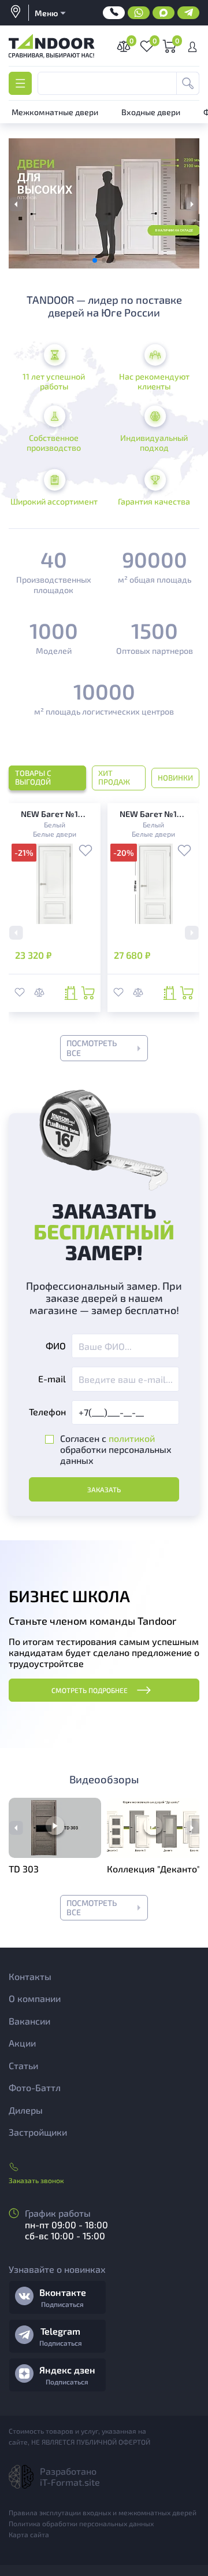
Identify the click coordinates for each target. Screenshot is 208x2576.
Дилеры (26, 2110)
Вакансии (29, 2021)
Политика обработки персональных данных (81, 2523)
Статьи (23, 2065)
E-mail (52, 1379)
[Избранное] (86, 852)
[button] (192, 205)
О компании (35, 1998)
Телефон (47, 1412)
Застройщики (38, 2132)
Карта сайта (29, 2534)
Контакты (30, 1976)
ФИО (56, 1346)
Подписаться (62, 2304)
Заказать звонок (36, 2180)
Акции (22, 2043)
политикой (132, 1438)
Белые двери (55, 834)
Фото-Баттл (35, 2087)
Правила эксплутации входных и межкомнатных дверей (103, 2512)
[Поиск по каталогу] (188, 83)
